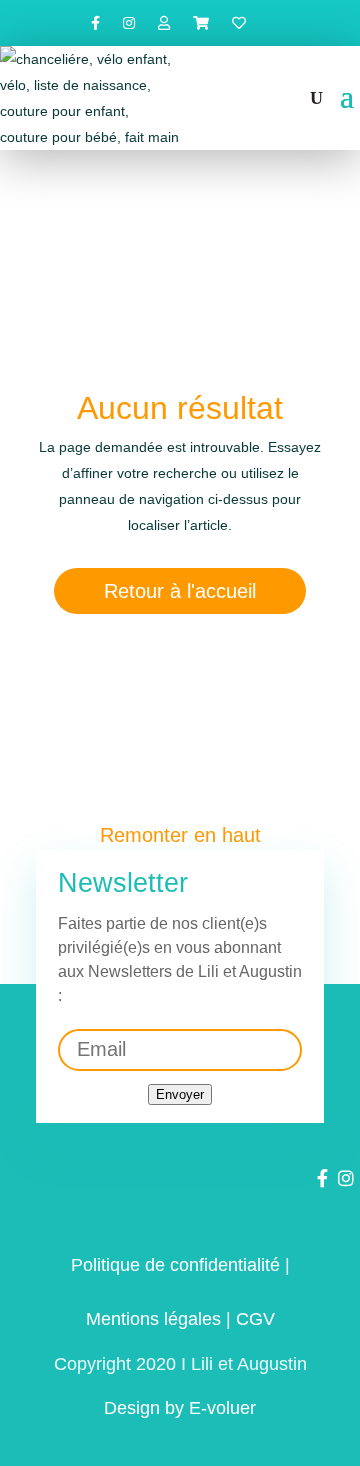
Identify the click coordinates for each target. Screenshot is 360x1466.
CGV (255, 1319)
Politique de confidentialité (175, 1265)
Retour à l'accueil (180, 591)
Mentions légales (153, 1319)
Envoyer (180, 1094)
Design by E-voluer (180, 1408)
